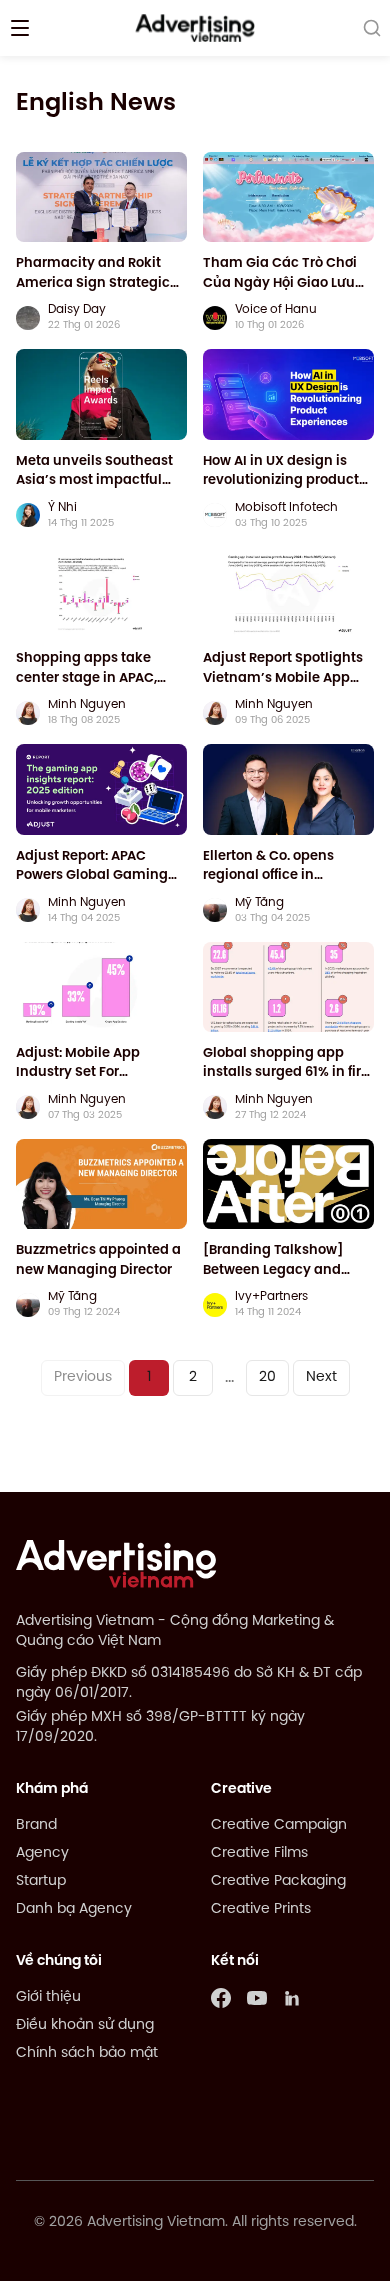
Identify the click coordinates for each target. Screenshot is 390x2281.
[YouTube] (257, 1998)
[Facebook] (221, 1998)
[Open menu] (20, 28)
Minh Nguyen (87, 704)
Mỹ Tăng (259, 902)
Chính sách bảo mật (87, 2053)
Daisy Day (77, 309)
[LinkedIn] (293, 1998)
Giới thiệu (48, 1997)
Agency (42, 1853)
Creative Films (259, 1853)
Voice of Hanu (276, 309)
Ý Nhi (62, 507)
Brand (36, 1825)
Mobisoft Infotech (286, 507)
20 (267, 1377)
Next (321, 1377)
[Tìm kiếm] (372, 28)
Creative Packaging (278, 1881)
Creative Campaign (279, 1825)
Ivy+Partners (271, 1296)
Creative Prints (261, 1909)
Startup (41, 1881)
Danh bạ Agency (74, 1909)
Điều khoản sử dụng (85, 2025)
